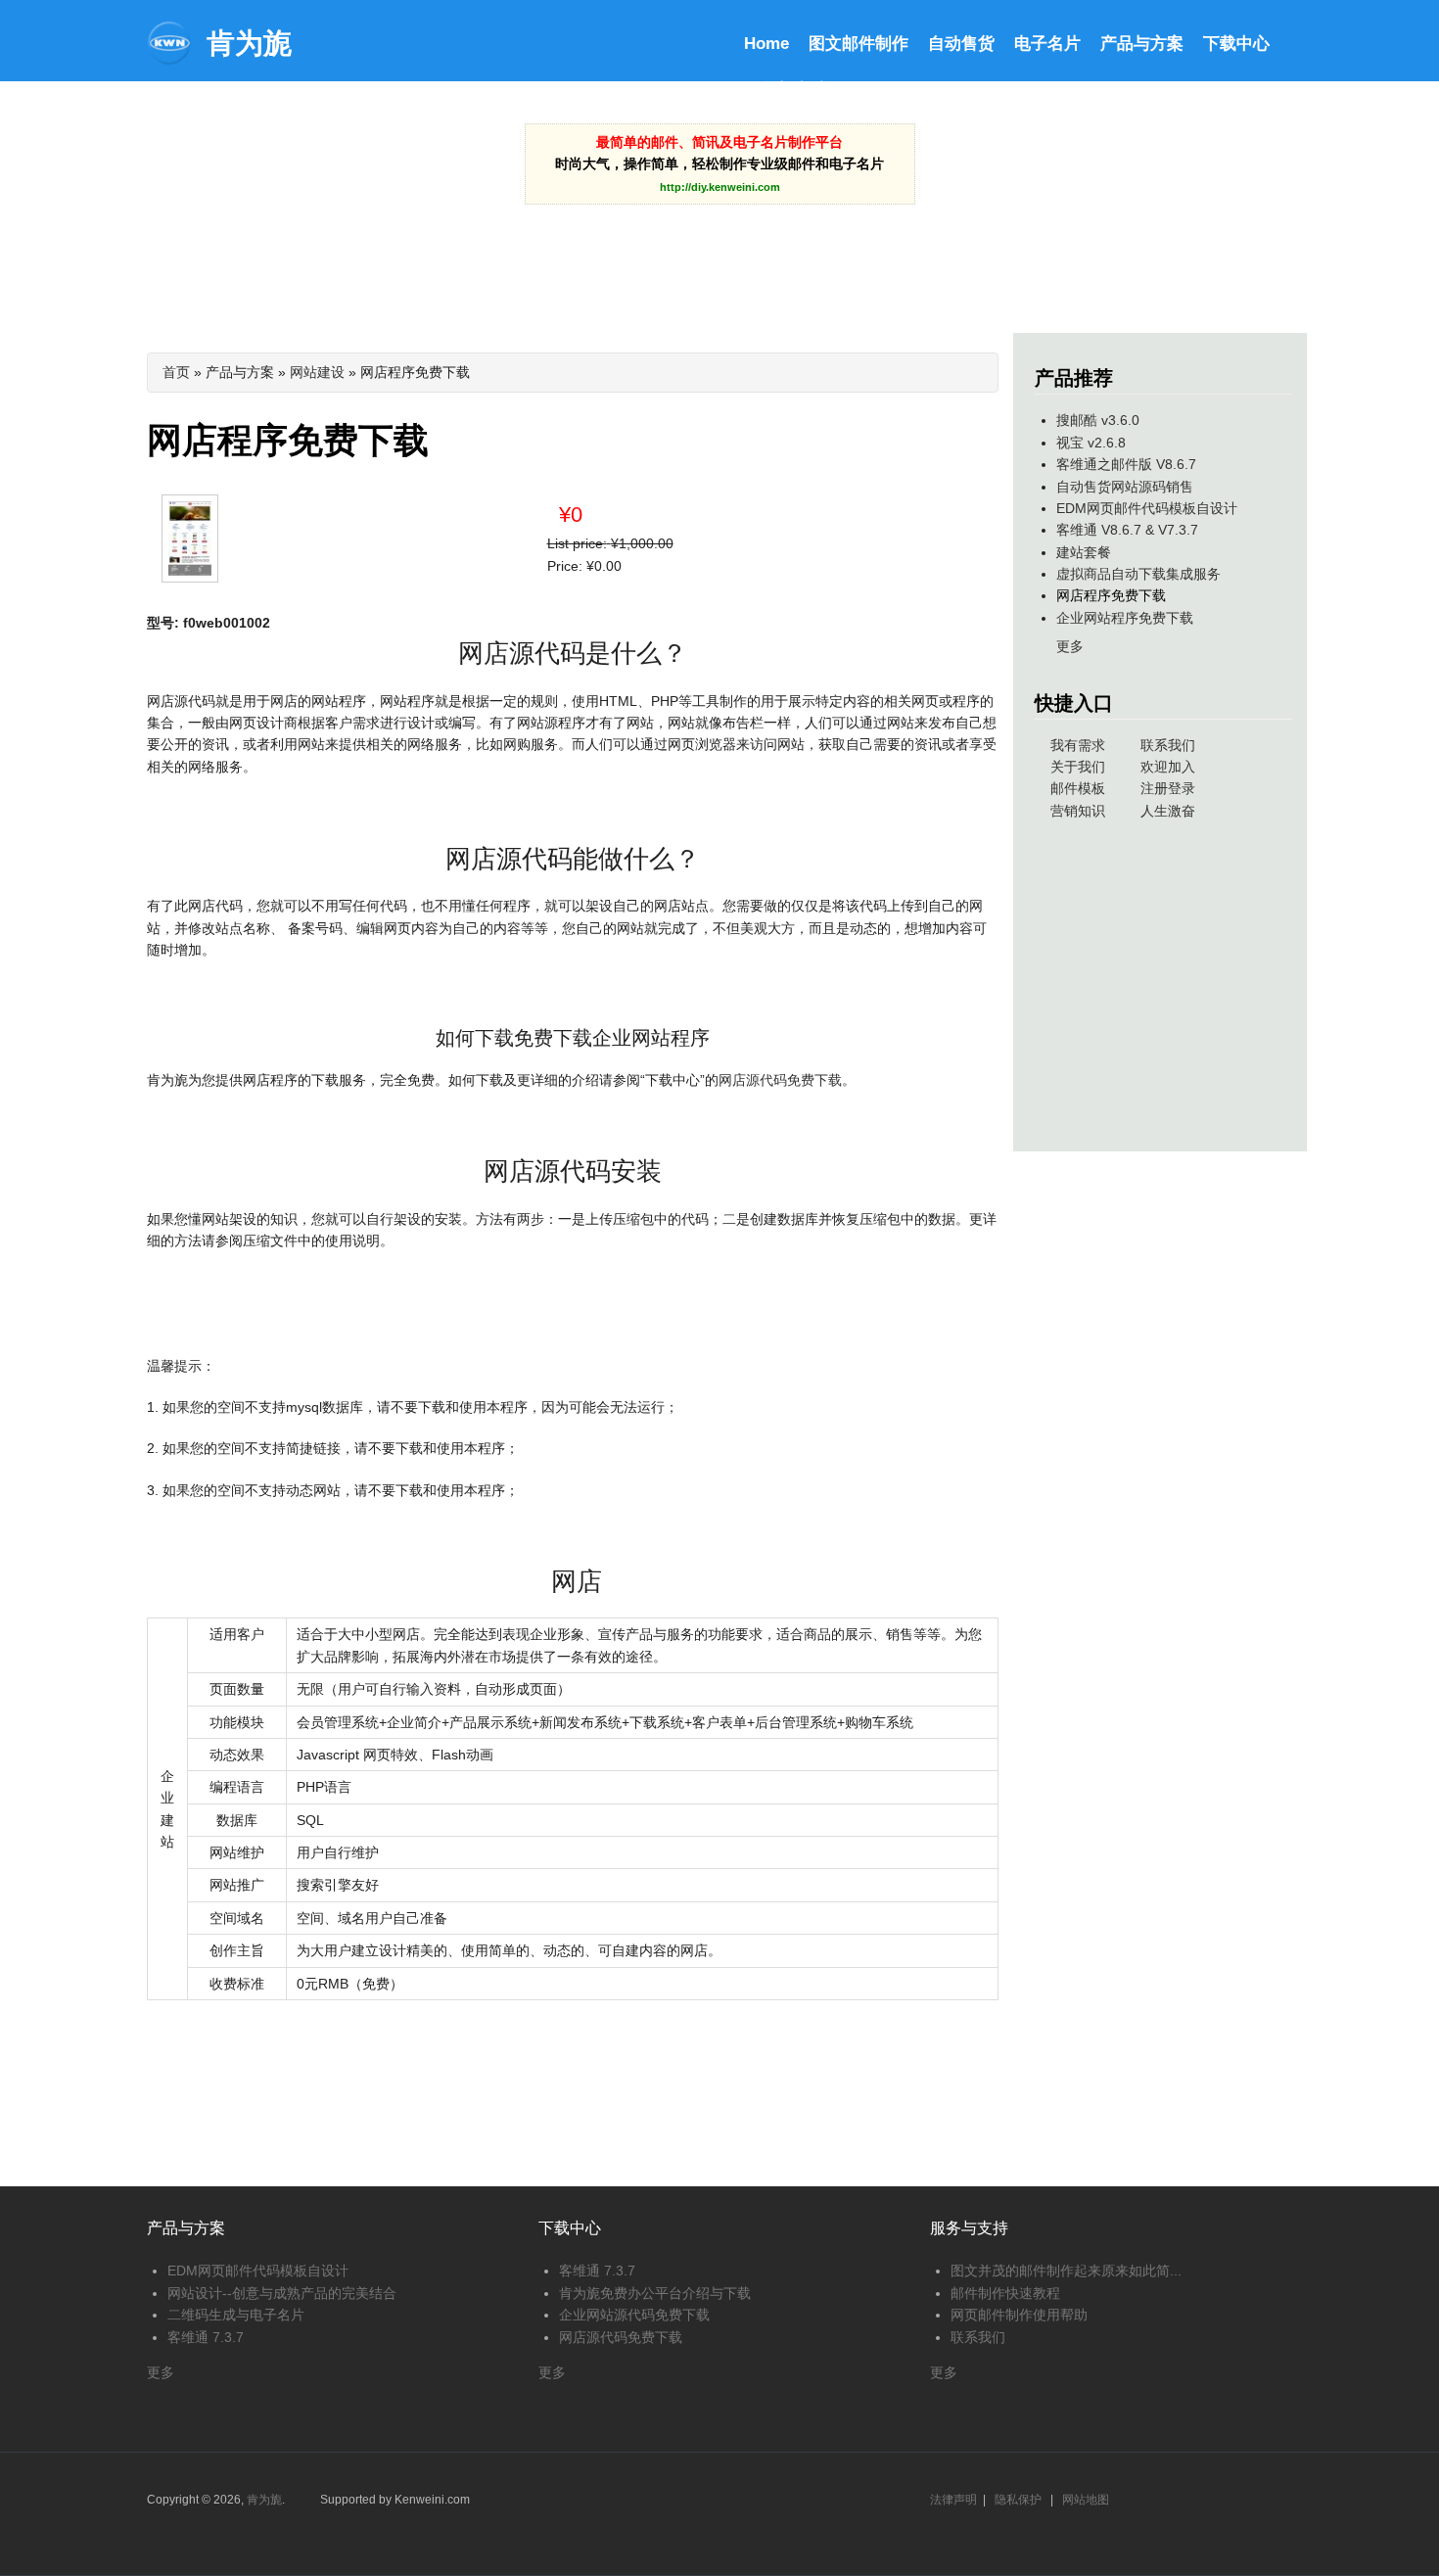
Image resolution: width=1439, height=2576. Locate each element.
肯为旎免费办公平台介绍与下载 (655, 2293)
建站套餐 (1084, 552)
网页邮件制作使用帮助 (1019, 2315)
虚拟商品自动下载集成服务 (1138, 574)
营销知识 (1078, 811)
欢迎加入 (1168, 767)
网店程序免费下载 (1111, 595)
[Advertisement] (719, 254)
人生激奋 (1168, 811)
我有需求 (1078, 745)
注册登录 (1168, 788)
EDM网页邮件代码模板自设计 (1147, 508)
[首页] (169, 61)
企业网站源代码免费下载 (634, 2315)
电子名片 (1047, 44)
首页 (176, 372)
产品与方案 (1142, 44)
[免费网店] (197, 585)
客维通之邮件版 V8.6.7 (1126, 464)
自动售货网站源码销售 (1125, 487)
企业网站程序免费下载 (1125, 618)
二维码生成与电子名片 (236, 2315)
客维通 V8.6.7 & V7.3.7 (1127, 530)
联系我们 (1168, 745)
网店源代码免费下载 (780, 1080)
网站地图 (1086, 2500)
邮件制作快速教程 (1005, 2293)
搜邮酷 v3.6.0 (1098, 420)
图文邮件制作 (859, 44)
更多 (1070, 646)
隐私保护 (1018, 2500)
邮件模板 (1078, 788)
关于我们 (1078, 767)
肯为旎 (249, 43)
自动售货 (961, 44)
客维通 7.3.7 (206, 2337)
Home (766, 44)
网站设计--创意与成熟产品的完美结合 (282, 2293)
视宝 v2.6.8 (1091, 443)
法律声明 (953, 2500)
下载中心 (1236, 44)
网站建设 (317, 372)
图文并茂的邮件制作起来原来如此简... (1066, 2271)
